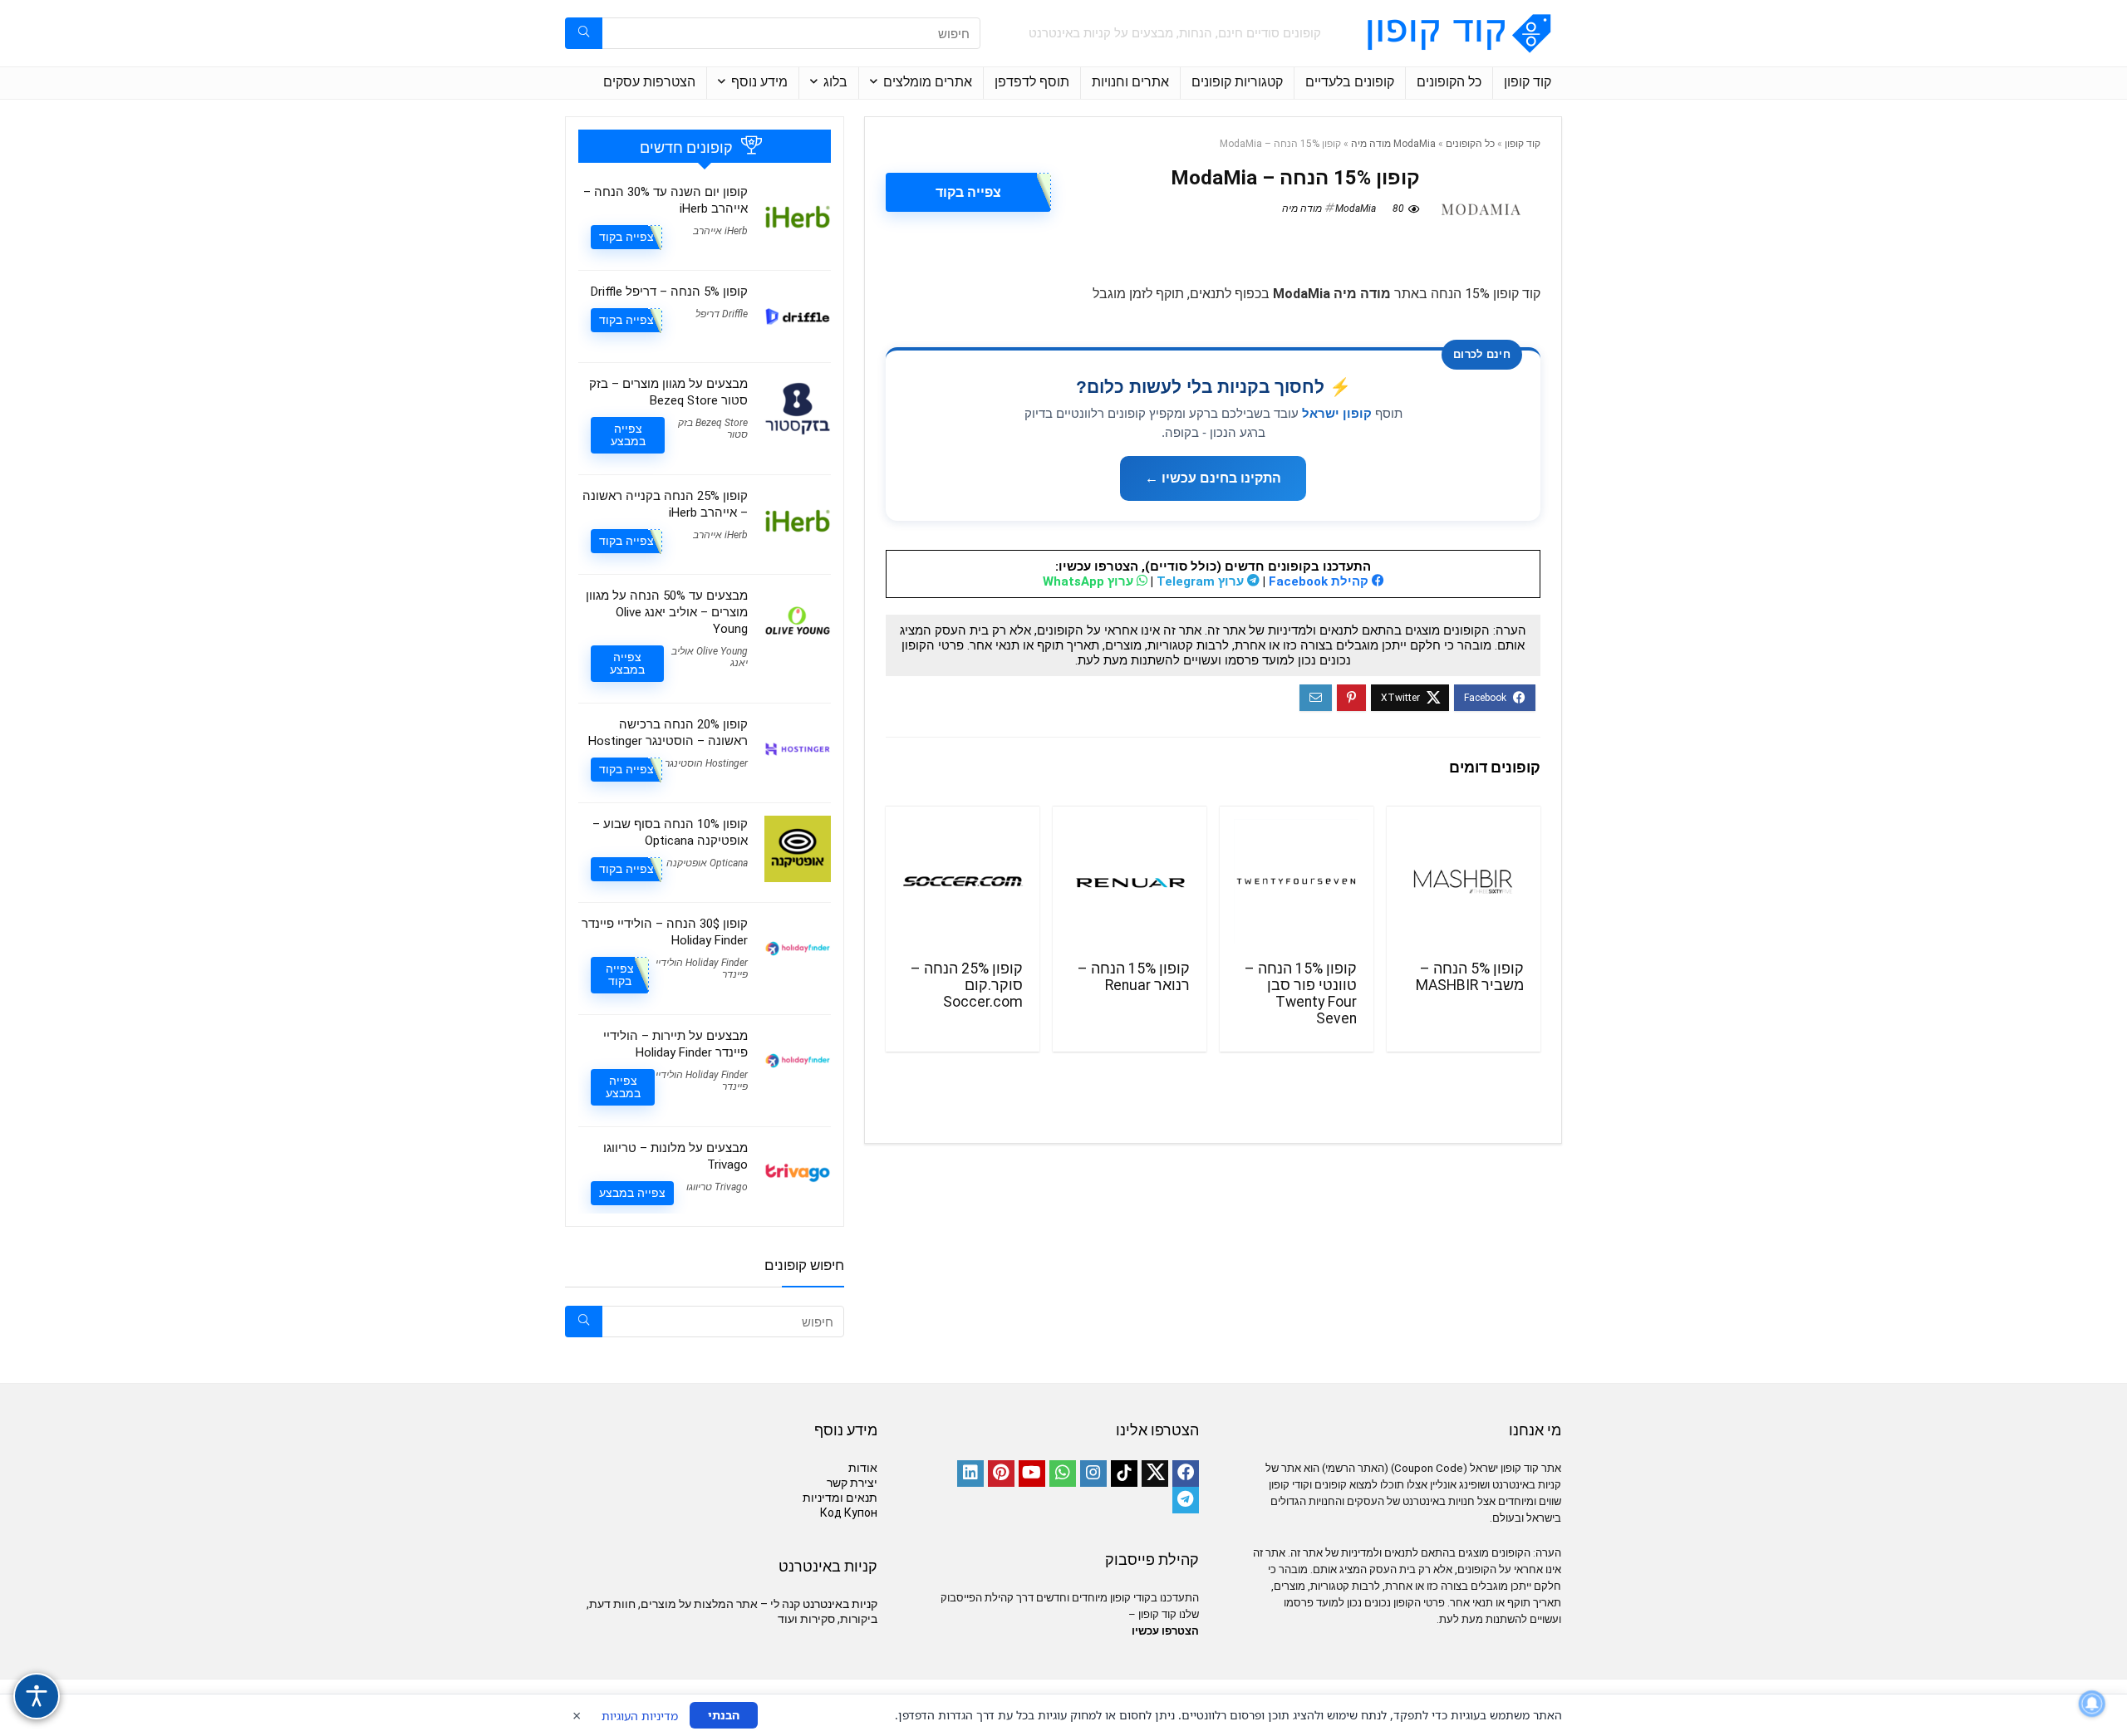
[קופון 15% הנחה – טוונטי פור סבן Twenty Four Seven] (1297, 881)
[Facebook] (1186, 1474)
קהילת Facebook (1320, 581)
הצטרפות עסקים (649, 82)
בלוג (835, 82)
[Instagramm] (1093, 1474)
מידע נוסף (759, 82)
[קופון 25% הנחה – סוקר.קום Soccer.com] (963, 881)
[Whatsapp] (1063, 1474)
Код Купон (849, 1513)
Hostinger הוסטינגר (706, 763)
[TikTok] (1124, 1474)
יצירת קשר (852, 1483)
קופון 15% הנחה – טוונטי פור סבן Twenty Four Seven (1301, 993)
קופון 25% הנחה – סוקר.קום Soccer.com (967, 985)
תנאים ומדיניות (840, 1498)
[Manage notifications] (2092, 1704)
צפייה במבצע (628, 435)
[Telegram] (1186, 1500)
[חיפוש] (584, 33)
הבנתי (724, 1715)
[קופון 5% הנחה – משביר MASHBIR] (1464, 881)
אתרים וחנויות (1130, 82)
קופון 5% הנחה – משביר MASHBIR (1470, 977)
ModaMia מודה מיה (1393, 144)
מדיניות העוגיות (640, 1716)
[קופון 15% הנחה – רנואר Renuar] (1130, 881)
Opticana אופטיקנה (707, 863)
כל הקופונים (1449, 82)
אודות (863, 1468)
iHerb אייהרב (720, 231)
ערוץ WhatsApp (1090, 581)
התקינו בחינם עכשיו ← (1213, 478)
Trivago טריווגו (717, 1187)
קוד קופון (1528, 82)
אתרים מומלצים (928, 82)
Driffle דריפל (722, 314)
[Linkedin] (970, 1474)
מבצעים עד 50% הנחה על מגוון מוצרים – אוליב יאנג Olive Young (667, 612)
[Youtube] (1032, 1474)
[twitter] (1155, 1474)
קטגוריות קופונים (1237, 82)
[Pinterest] (1001, 1474)
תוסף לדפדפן (1032, 82)
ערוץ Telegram (1202, 581)
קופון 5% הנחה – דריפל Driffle (669, 292)
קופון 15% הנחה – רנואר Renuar (1134, 977)
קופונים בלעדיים (1350, 82)
